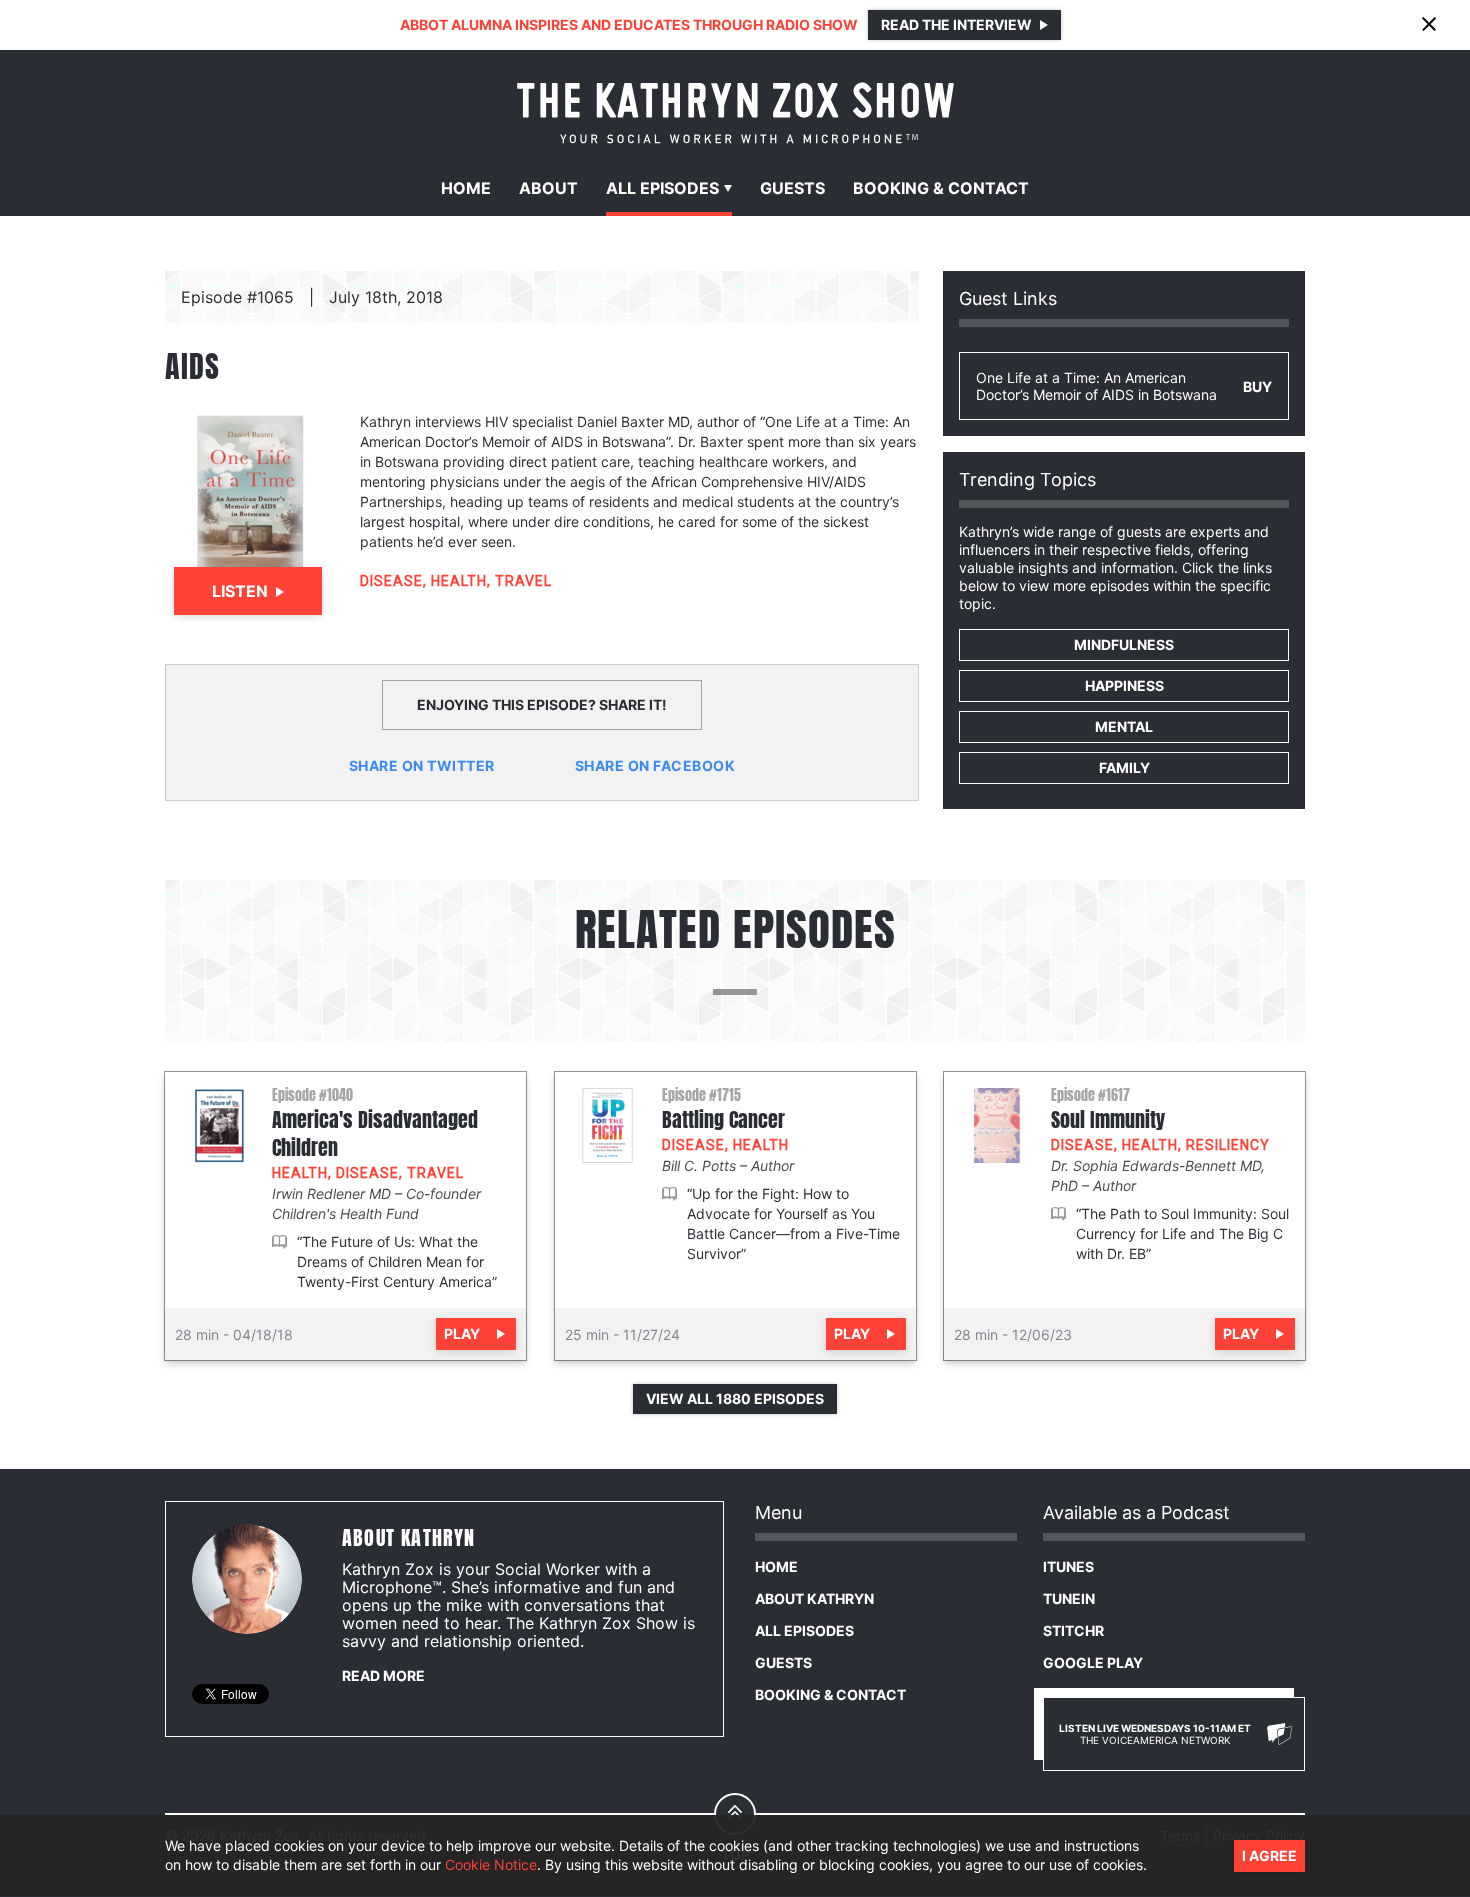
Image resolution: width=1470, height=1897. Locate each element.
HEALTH (459, 581)
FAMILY (1124, 767)
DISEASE (391, 581)
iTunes (1068, 1566)
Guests (792, 188)
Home (466, 188)
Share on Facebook (655, 765)
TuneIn (1069, 1598)
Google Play (1093, 1662)
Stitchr (1073, 1630)
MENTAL (1124, 726)
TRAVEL (523, 581)
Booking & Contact (830, 1694)
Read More (383, 1675)
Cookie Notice (491, 1864)
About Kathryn (814, 1598)
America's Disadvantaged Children (375, 1134)
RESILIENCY (1228, 1145)
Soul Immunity (1108, 1120)
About (548, 188)
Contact (941, 188)
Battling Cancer (723, 1120)
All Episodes (804, 1630)
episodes (662, 188)
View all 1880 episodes (735, 1398)
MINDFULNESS (1124, 644)
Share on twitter (422, 765)
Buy (1257, 386)
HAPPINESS (1124, 685)
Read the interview (956, 24)
